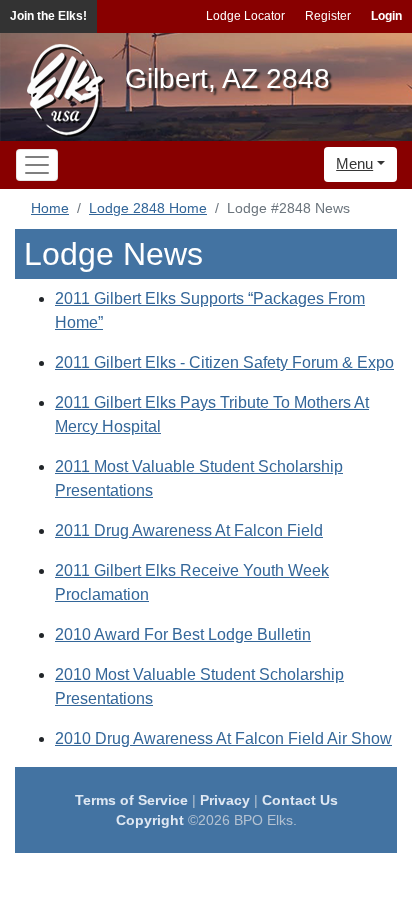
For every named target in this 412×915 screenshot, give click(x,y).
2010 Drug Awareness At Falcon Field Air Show (223, 738)
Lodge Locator (245, 16)
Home (50, 208)
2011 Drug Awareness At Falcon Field (189, 530)
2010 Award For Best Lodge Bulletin (183, 634)
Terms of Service (131, 800)
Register (328, 16)
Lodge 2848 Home (148, 208)
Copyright (150, 820)
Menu (354, 163)
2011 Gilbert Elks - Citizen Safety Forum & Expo (224, 362)
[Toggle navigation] (37, 165)
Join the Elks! (48, 16)
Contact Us (300, 800)
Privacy (225, 800)
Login (386, 16)
